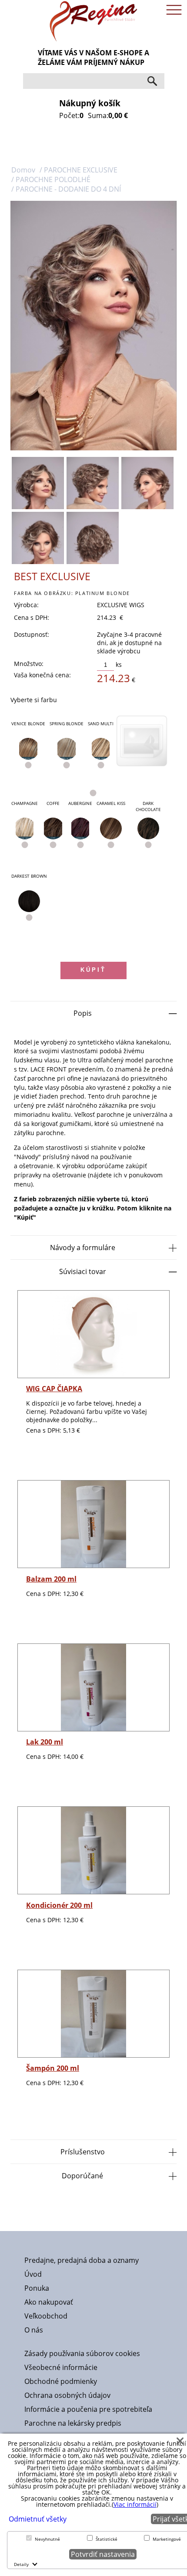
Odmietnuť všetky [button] (38, 2519)
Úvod (33, 2274)
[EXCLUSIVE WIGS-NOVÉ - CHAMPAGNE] (25, 828)
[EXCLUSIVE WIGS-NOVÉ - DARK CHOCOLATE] (148, 828)
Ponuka (37, 2288)
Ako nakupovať (49, 2302)
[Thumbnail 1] (38, 483)
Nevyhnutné (47, 2539)
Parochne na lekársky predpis (73, 2423)
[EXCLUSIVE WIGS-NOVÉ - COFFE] (53, 828)
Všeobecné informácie (61, 2367)
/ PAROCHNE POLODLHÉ (51, 179)
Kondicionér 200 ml (59, 1905)
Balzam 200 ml (51, 1579)
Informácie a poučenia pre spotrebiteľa (88, 2409)
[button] (180, 2441)
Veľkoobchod (46, 2316)
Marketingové (167, 2539)
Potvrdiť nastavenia (103, 2554)
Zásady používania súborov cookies (82, 2353)
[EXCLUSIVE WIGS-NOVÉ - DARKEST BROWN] (29, 901)
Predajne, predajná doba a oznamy (82, 2260)
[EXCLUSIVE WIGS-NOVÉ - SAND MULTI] (101, 749)
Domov (23, 170)
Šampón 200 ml (53, 2068)
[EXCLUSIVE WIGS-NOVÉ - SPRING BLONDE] (67, 749)
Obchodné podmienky (61, 2381)
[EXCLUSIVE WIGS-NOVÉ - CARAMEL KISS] (111, 828)
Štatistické (107, 2539)
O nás (34, 2330)
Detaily (21, 2564)
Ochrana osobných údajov (67, 2395)
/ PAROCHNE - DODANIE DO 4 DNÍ (66, 189)
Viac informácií (135, 2504)
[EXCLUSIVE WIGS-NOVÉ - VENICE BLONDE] (28, 749)
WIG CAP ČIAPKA (54, 1389)
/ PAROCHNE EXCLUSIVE (78, 170)
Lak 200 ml (45, 1742)
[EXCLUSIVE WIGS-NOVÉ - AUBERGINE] (80, 828)
